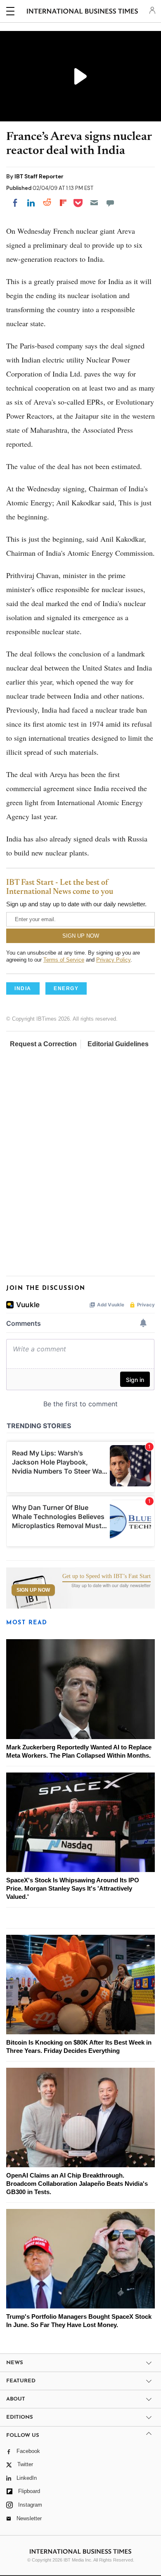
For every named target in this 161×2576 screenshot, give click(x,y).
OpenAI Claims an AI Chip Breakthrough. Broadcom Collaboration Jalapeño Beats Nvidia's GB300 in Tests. (77, 2184)
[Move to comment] (110, 203)
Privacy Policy (113, 960)
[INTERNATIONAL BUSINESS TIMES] (82, 12)
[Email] (94, 203)
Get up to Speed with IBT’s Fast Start (107, 1576)
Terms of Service (64, 960)
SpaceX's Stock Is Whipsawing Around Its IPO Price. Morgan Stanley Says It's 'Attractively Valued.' (73, 1888)
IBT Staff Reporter (39, 176)
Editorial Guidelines (118, 1044)
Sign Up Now (33, 1590)
